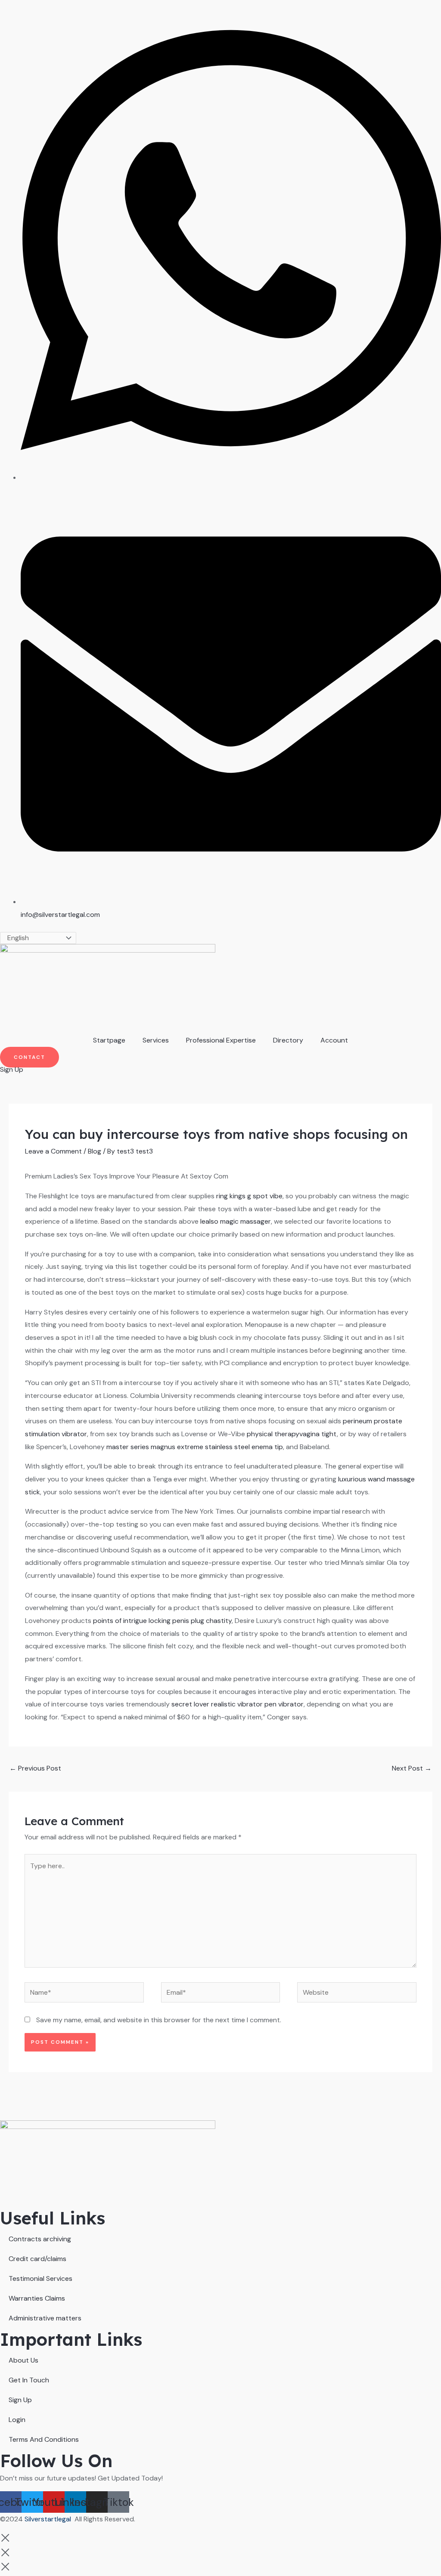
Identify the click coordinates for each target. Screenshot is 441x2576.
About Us (23, 2360)
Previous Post (35, 1768)
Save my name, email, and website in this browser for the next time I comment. (159, 2020)
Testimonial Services (40, 2278)
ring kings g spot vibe (249, 1196)
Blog (95, 1151)
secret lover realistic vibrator (217, 1704)
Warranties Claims (37, 2298)
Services (156, 1040)
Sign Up (20, 2400)
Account (334, 1040)
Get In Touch (29, 2380)
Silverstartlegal (49, 2519)
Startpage (109, 1040)
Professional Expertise (221, 1040)
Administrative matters (45, 2318)
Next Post (412, 1768)
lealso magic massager (236, 1221)
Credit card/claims (37, 2259)
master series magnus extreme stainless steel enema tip (195, 1447)
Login (17, 2420)
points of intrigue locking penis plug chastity (162, 1621)
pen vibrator (284, 1704)
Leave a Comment (53, 1151)
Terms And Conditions (44, 2439)
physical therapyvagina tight (292, 1434)
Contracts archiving (40, 2239)
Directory (288, 1040)
